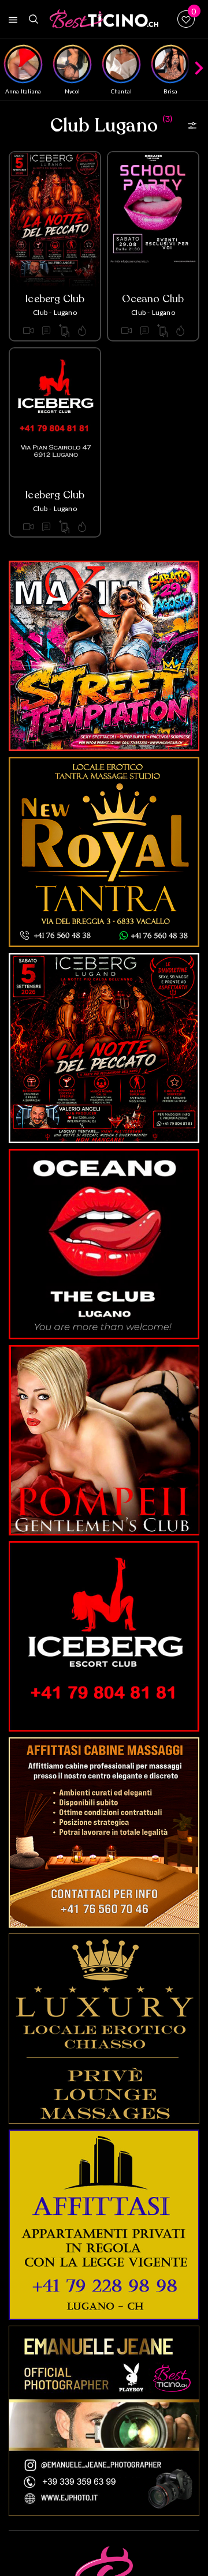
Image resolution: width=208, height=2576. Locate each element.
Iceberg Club (55, 299)
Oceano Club (153, 299)
